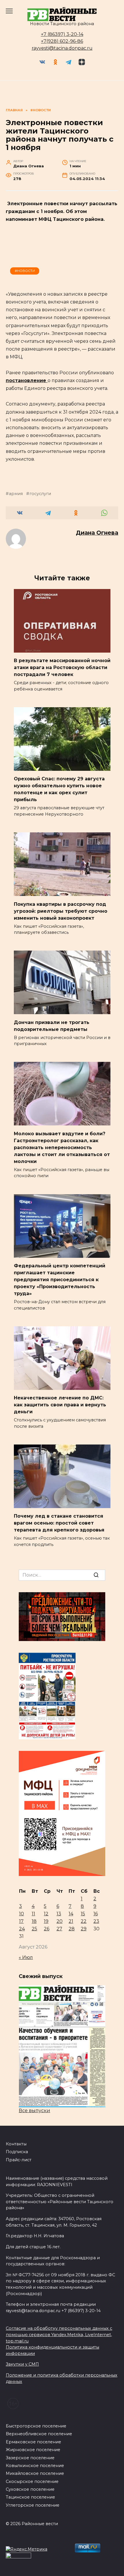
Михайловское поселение (35, 2473)
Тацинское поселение (30, 2497)
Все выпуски (34, 2111)
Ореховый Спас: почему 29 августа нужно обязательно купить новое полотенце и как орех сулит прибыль (59, 789)
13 (59, 1914)
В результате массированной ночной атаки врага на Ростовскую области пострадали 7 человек (62, 667)
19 (46, 1921)
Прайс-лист (19, 2160)
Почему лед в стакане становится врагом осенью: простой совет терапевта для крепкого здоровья (59, 1523)
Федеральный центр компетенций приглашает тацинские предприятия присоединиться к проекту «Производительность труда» (60, 1280)
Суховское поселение (30, 2489)
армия (16, 494)
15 (83, 1914)
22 (84, 1921)
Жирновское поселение (33, 2450)
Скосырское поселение (32, 2481)
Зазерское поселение (30, 2458)
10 (21, 1914)
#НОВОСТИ (25, 271)
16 (96, 1914)
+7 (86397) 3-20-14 (62, 34)
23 (96, 1921)
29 (84, 1929)
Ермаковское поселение (33, 2442)
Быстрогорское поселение (36, 2426)
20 (60, 1921)
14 (71, 1914)
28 (72, 1929)
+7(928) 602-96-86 (62, 41)
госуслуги (40, 494)
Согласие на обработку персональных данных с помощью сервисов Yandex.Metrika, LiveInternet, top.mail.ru (59, 2335)
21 (71, 1921)
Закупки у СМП (22, 2364)
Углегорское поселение (33, 2505)
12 (46, 1914)
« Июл (26, 1957)
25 (34, 1929)
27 (59, 1929)
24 (22, 1929)
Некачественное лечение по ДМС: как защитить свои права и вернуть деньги (60, 1405)
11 (33, 1914)
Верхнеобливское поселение (39, 2434)
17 (21, 1921)
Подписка (17, 2152)
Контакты (16, 2144)
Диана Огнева (97, 533)
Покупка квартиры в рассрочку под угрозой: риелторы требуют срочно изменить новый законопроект (61, 911)
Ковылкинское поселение (35, 2466)
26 (47, 1929)
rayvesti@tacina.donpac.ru (62, 48)
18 (34, 1921)
